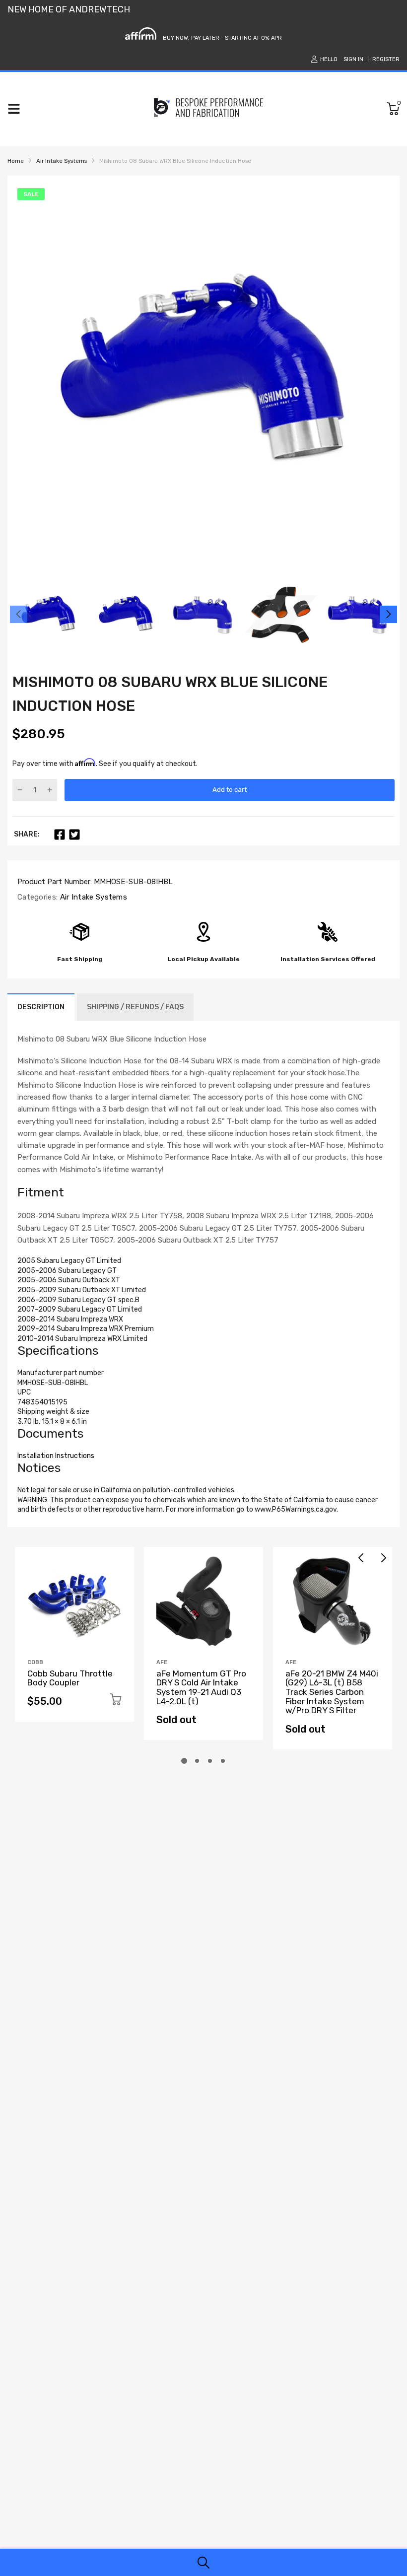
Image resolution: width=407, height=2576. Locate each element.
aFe (162, 1662)
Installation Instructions (56, 1456)
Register (386, 59)
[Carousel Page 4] (223, 1761)
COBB (35, 1662)
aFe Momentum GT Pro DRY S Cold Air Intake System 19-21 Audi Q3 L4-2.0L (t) (201, 1687)
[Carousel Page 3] (210, 1761)
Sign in (353, 59)
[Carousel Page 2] (197, 1761)
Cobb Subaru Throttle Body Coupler (70, 1678)
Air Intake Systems (92, 897)
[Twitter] (74, 835)
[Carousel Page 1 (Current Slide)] (184, 1761)
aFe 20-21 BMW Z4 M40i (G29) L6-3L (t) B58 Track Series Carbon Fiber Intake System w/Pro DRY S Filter (332, 1692)
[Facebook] (60, 835)
